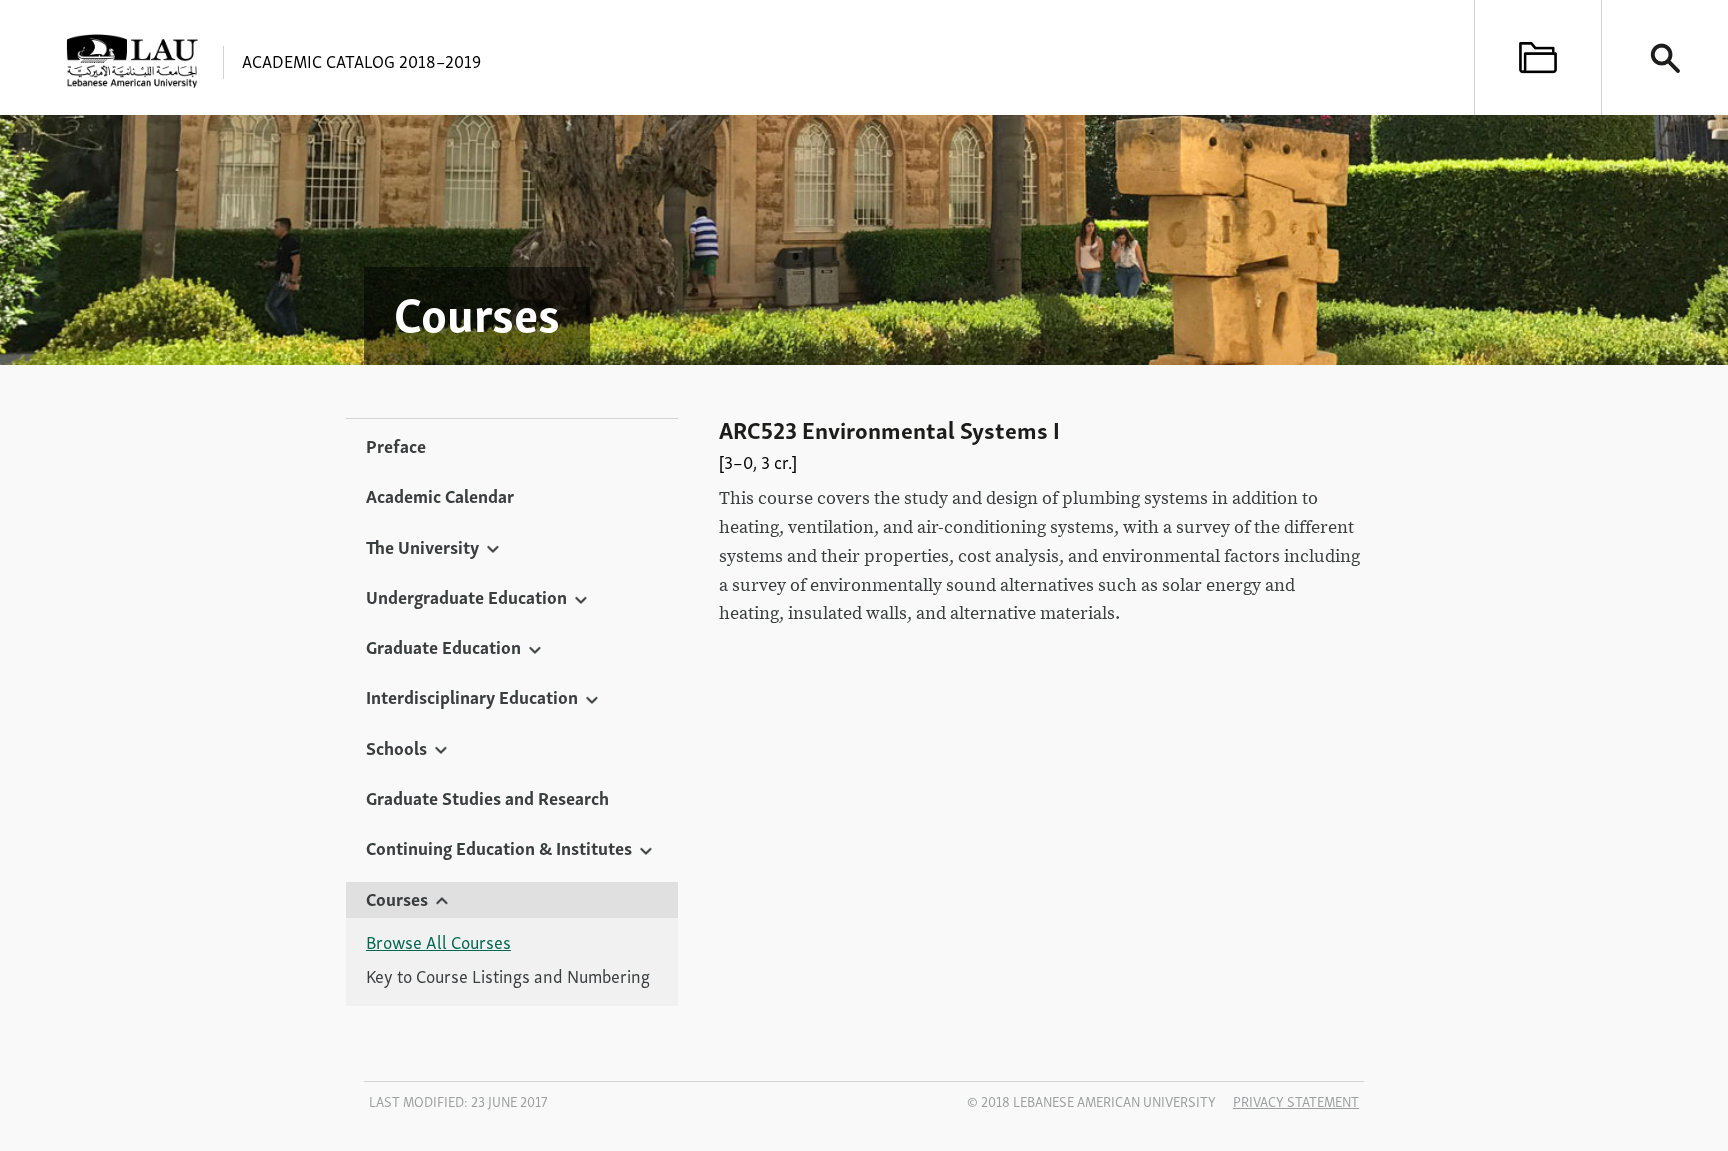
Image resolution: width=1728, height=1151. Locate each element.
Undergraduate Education (466, 596)
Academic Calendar (440, 495)
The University (422, 546)
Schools (396, 747)
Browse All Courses (438, 942)
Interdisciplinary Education (472, 696)
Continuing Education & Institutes (499, 847)
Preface (396, 445)
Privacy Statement (1296, 1101)
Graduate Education (443, 646)
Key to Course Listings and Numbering (508, 976)
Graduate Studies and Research (487, 797)
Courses (397, 898)
